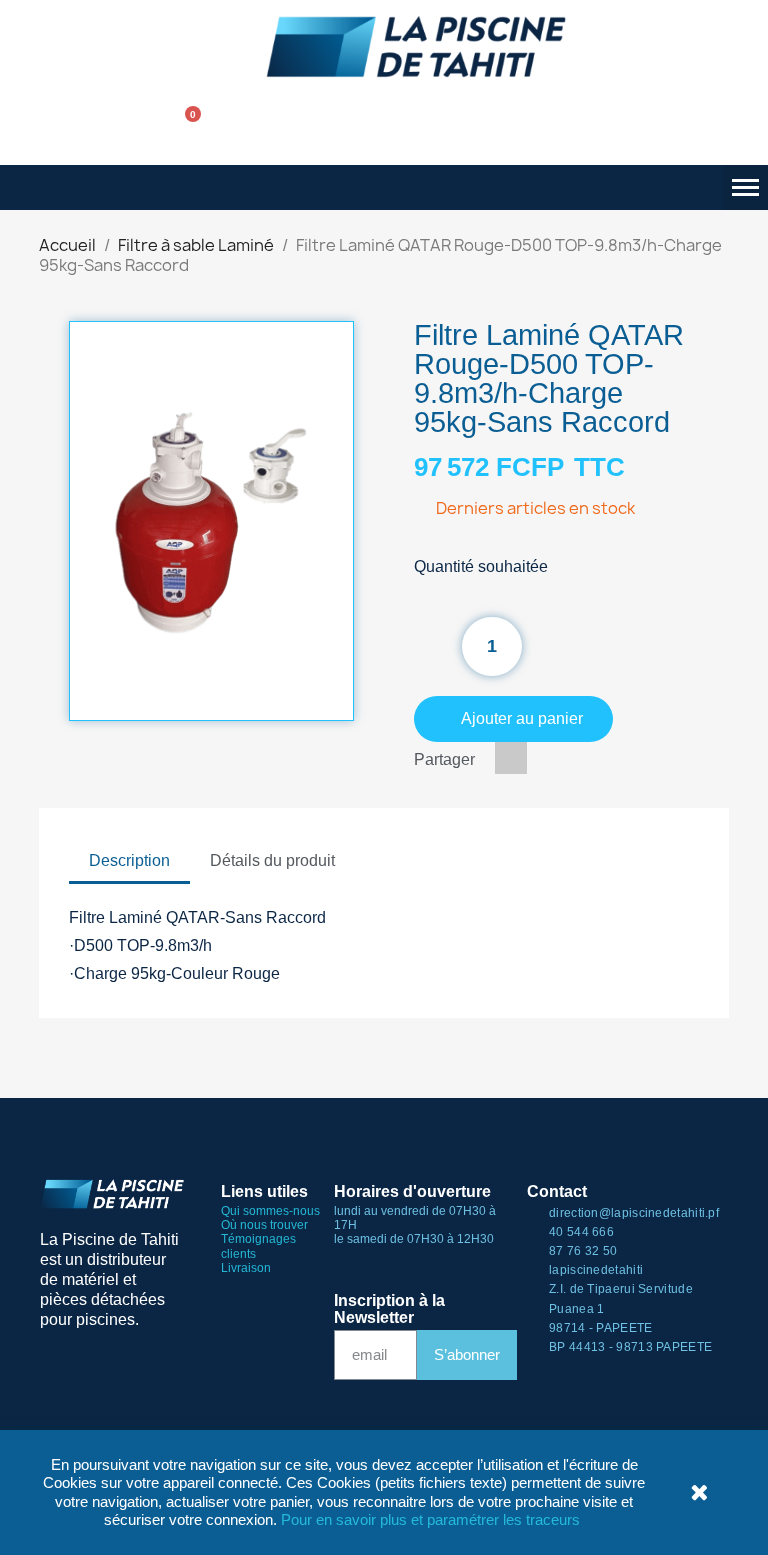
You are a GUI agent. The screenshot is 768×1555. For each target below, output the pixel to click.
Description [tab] (129, 860)
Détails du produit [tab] (272, 860)
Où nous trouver (264, 1225)
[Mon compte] (248, 128)
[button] (127, 128)
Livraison (246, 1268)
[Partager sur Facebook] (511, 758)
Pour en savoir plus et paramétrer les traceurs (430, 1519)
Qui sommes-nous (270, 1211)
